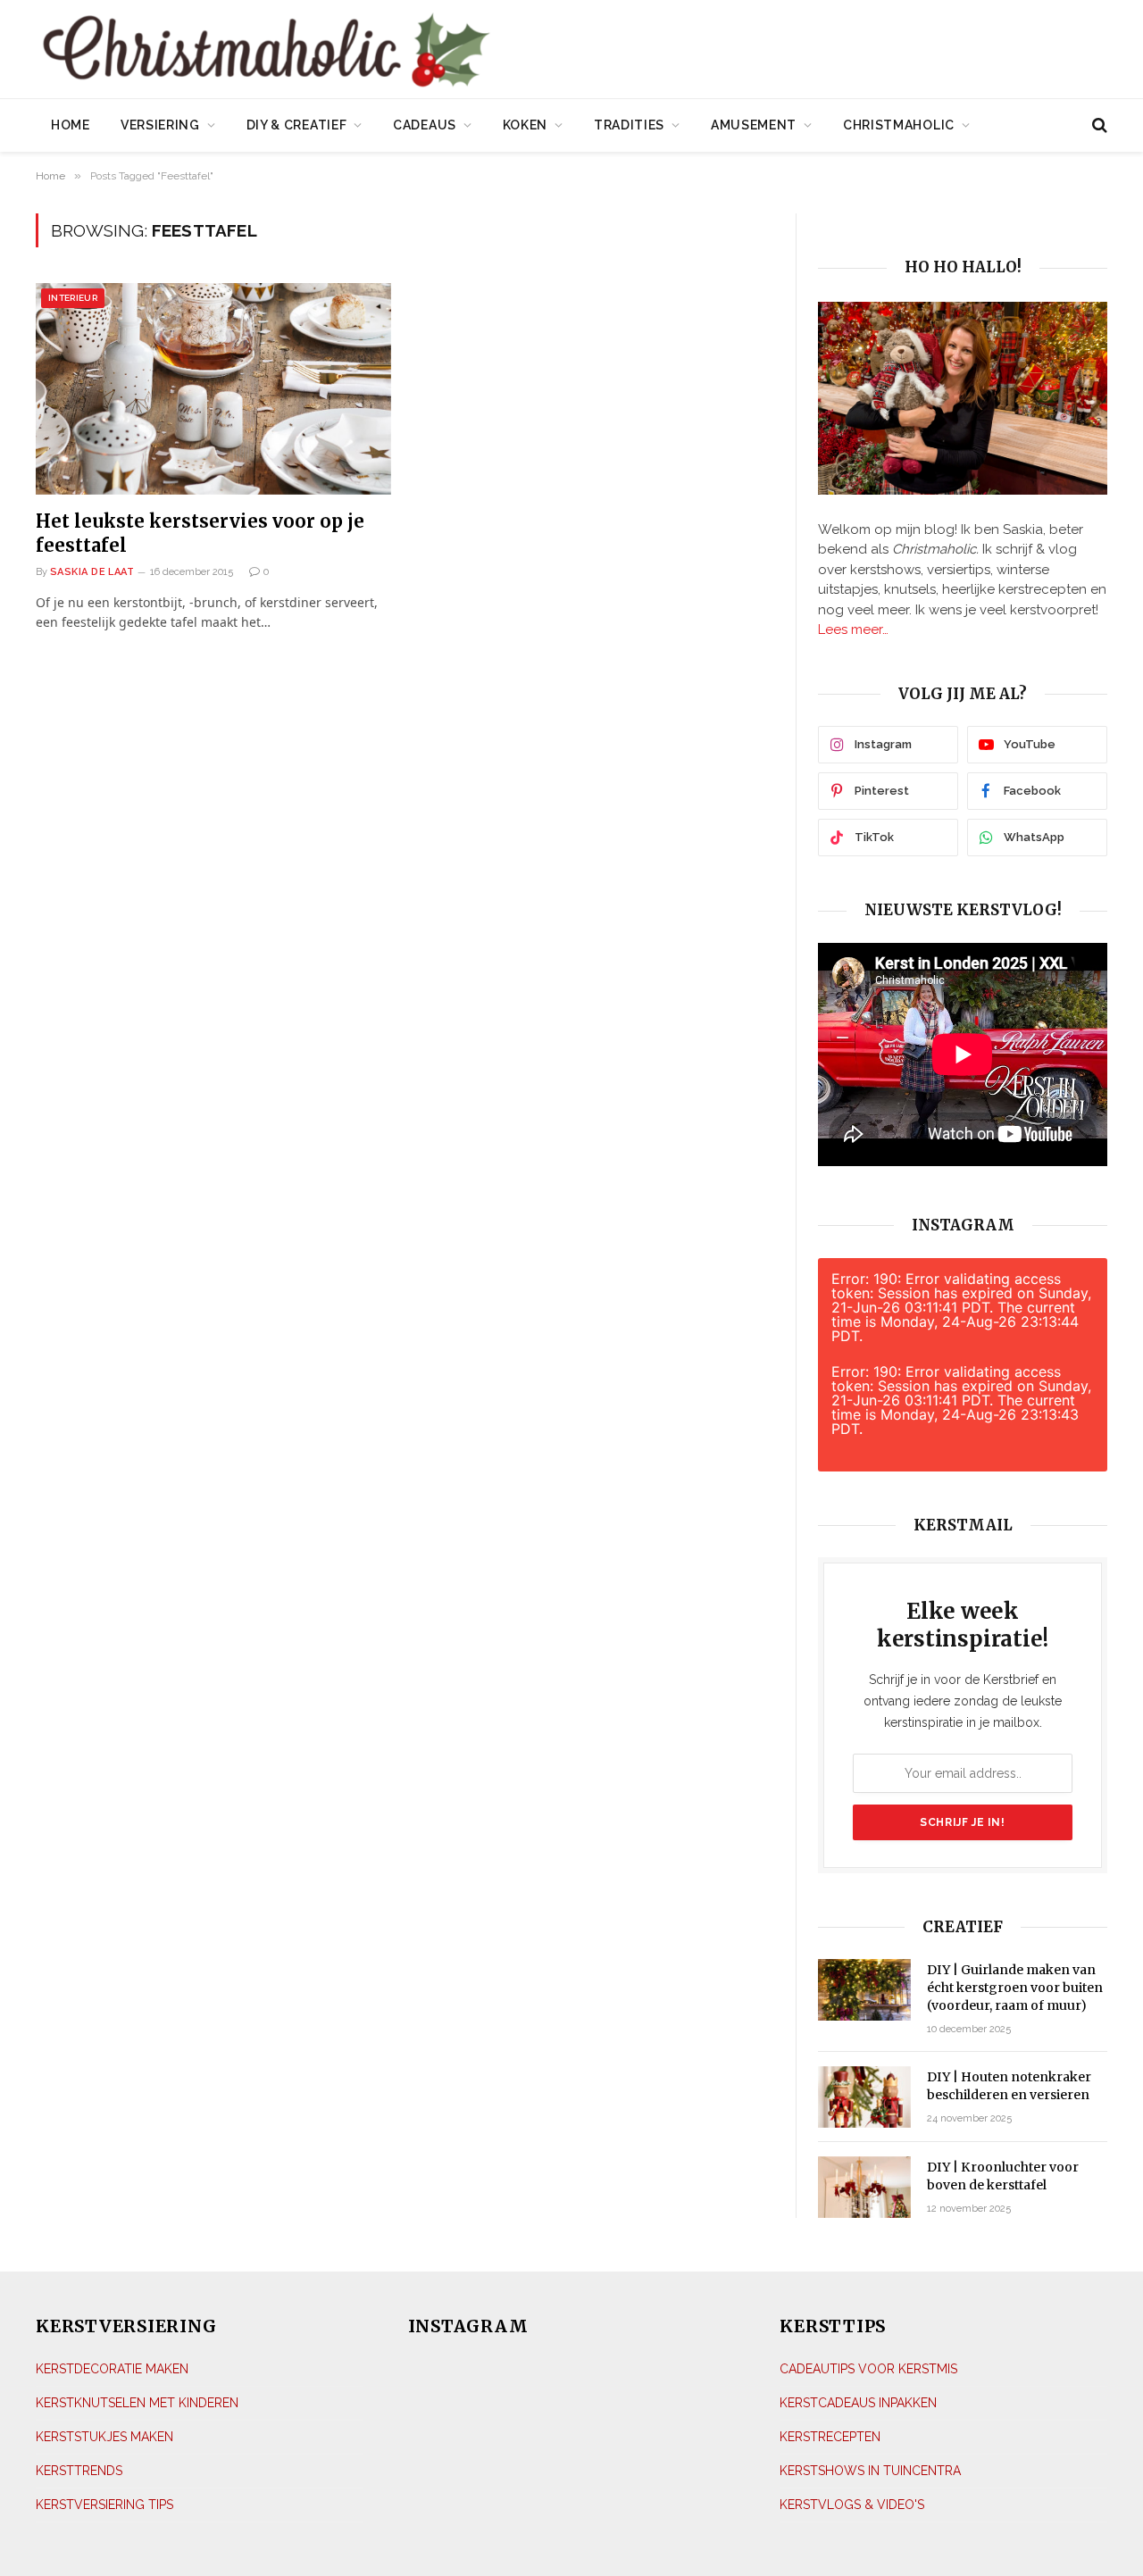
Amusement (754, 125)
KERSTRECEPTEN (830, 2437)
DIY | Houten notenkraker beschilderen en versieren (1009, 2086)
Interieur (73, 298)
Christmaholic (899, 125)
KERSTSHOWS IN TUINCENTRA (870, 2471)
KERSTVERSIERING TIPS (104, 2505)
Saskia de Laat (92, 572)
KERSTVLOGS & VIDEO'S (852, 2505)
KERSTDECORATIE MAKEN (112, 2369)
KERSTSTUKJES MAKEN (104, 2437)
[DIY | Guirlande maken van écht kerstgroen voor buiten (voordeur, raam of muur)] (864, 1990)
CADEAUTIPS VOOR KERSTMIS (868, 2369)
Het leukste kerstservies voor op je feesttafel (200, 533)
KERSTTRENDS (79, 2471)
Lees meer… (853, 629)
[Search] (1098, 125)
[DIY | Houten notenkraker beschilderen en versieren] (864, 2097)
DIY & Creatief (297, 125)
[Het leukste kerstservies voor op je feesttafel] (213, 389)
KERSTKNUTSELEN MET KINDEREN (137, 2403)
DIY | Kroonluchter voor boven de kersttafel (1003, 2176)
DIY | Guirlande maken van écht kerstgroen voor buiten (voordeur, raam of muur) (1015, 1988)
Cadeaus (425, 125)
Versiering (160, 125)
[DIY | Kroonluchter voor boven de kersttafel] (864, 2187)
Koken (526, 125)
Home (71, 125)
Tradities (629, 125)
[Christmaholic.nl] (365, 51)
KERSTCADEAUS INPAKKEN (858, 2403)
